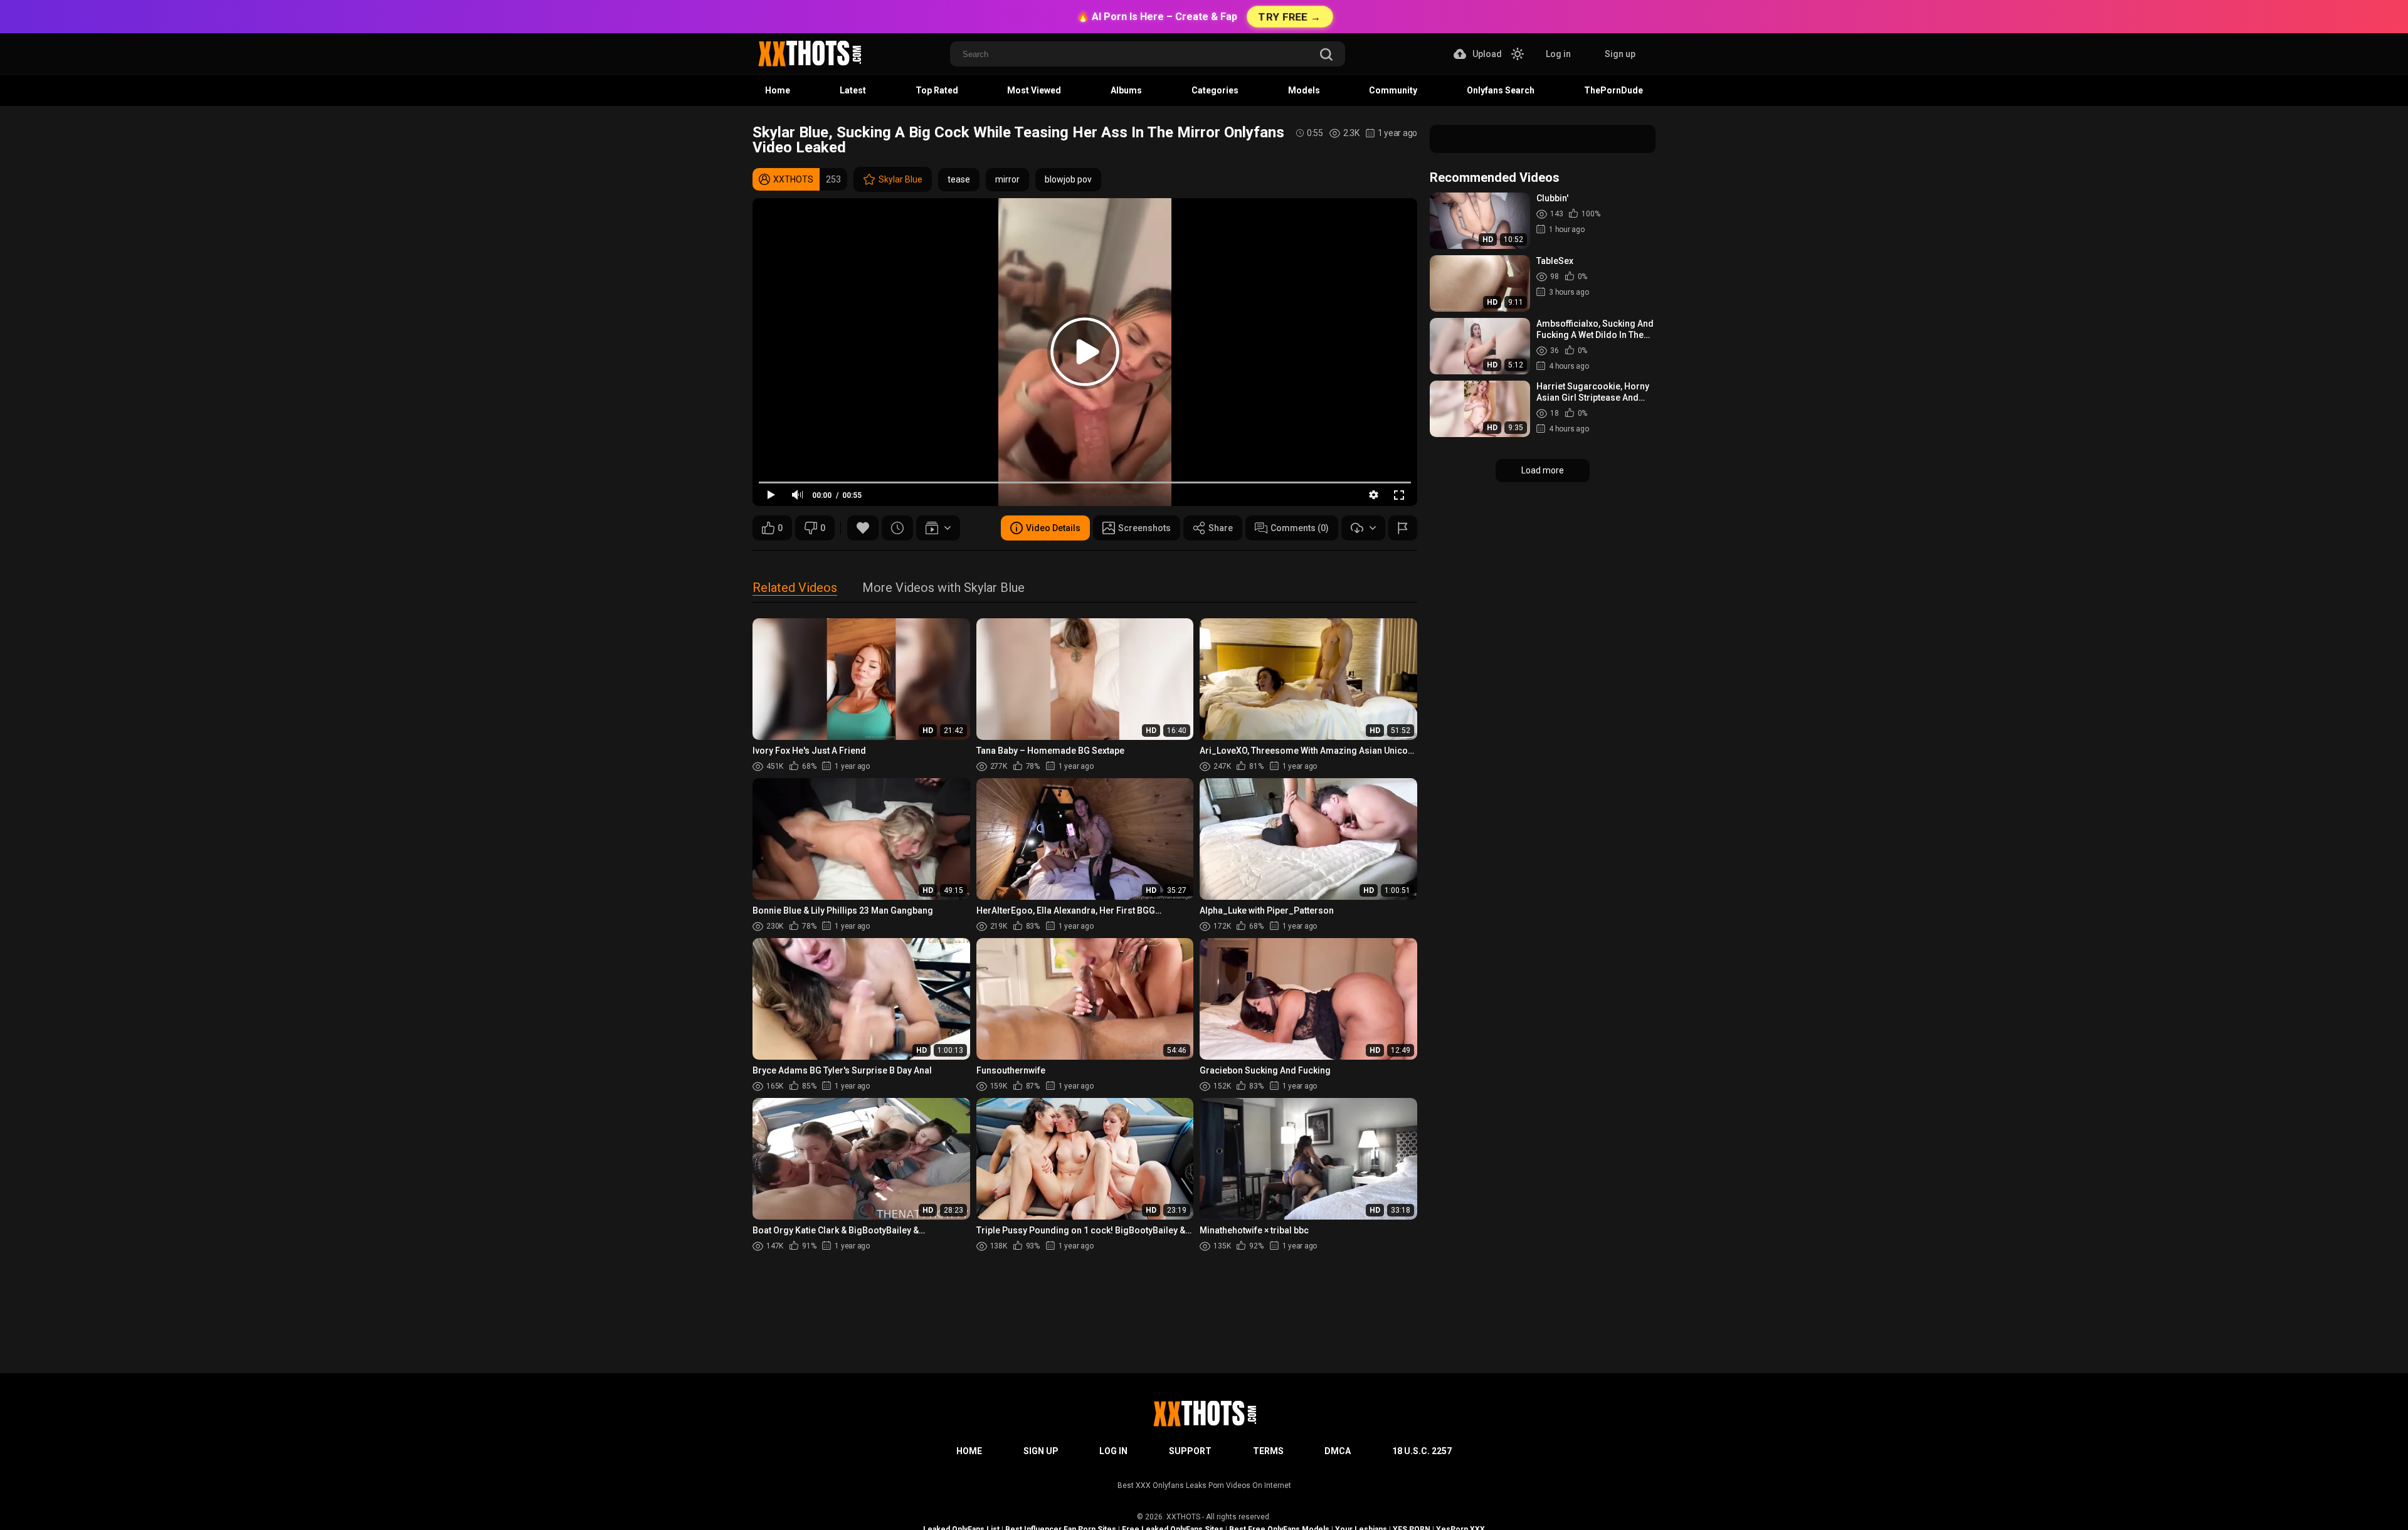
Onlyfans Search (1501, 90)
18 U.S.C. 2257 (1422, 1451)
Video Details (1053, 528)
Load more (1543, 470)
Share (1221, 528)
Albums (1126, 90)
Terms (1268, 1451)
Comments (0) (1300, 528)
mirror (1007, 179)
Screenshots (1144, 528)
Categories (1215, 90)
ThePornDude (1613, 90)
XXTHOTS (1183, 1517)
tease (959, 179)
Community (1393, 90)
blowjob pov (1068, 179)
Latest (853, 90)
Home (778, 90)
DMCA (1338, 1451)
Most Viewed (1034, 90)
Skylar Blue (900, 179)
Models (1304, 90)
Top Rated (937, 90)
